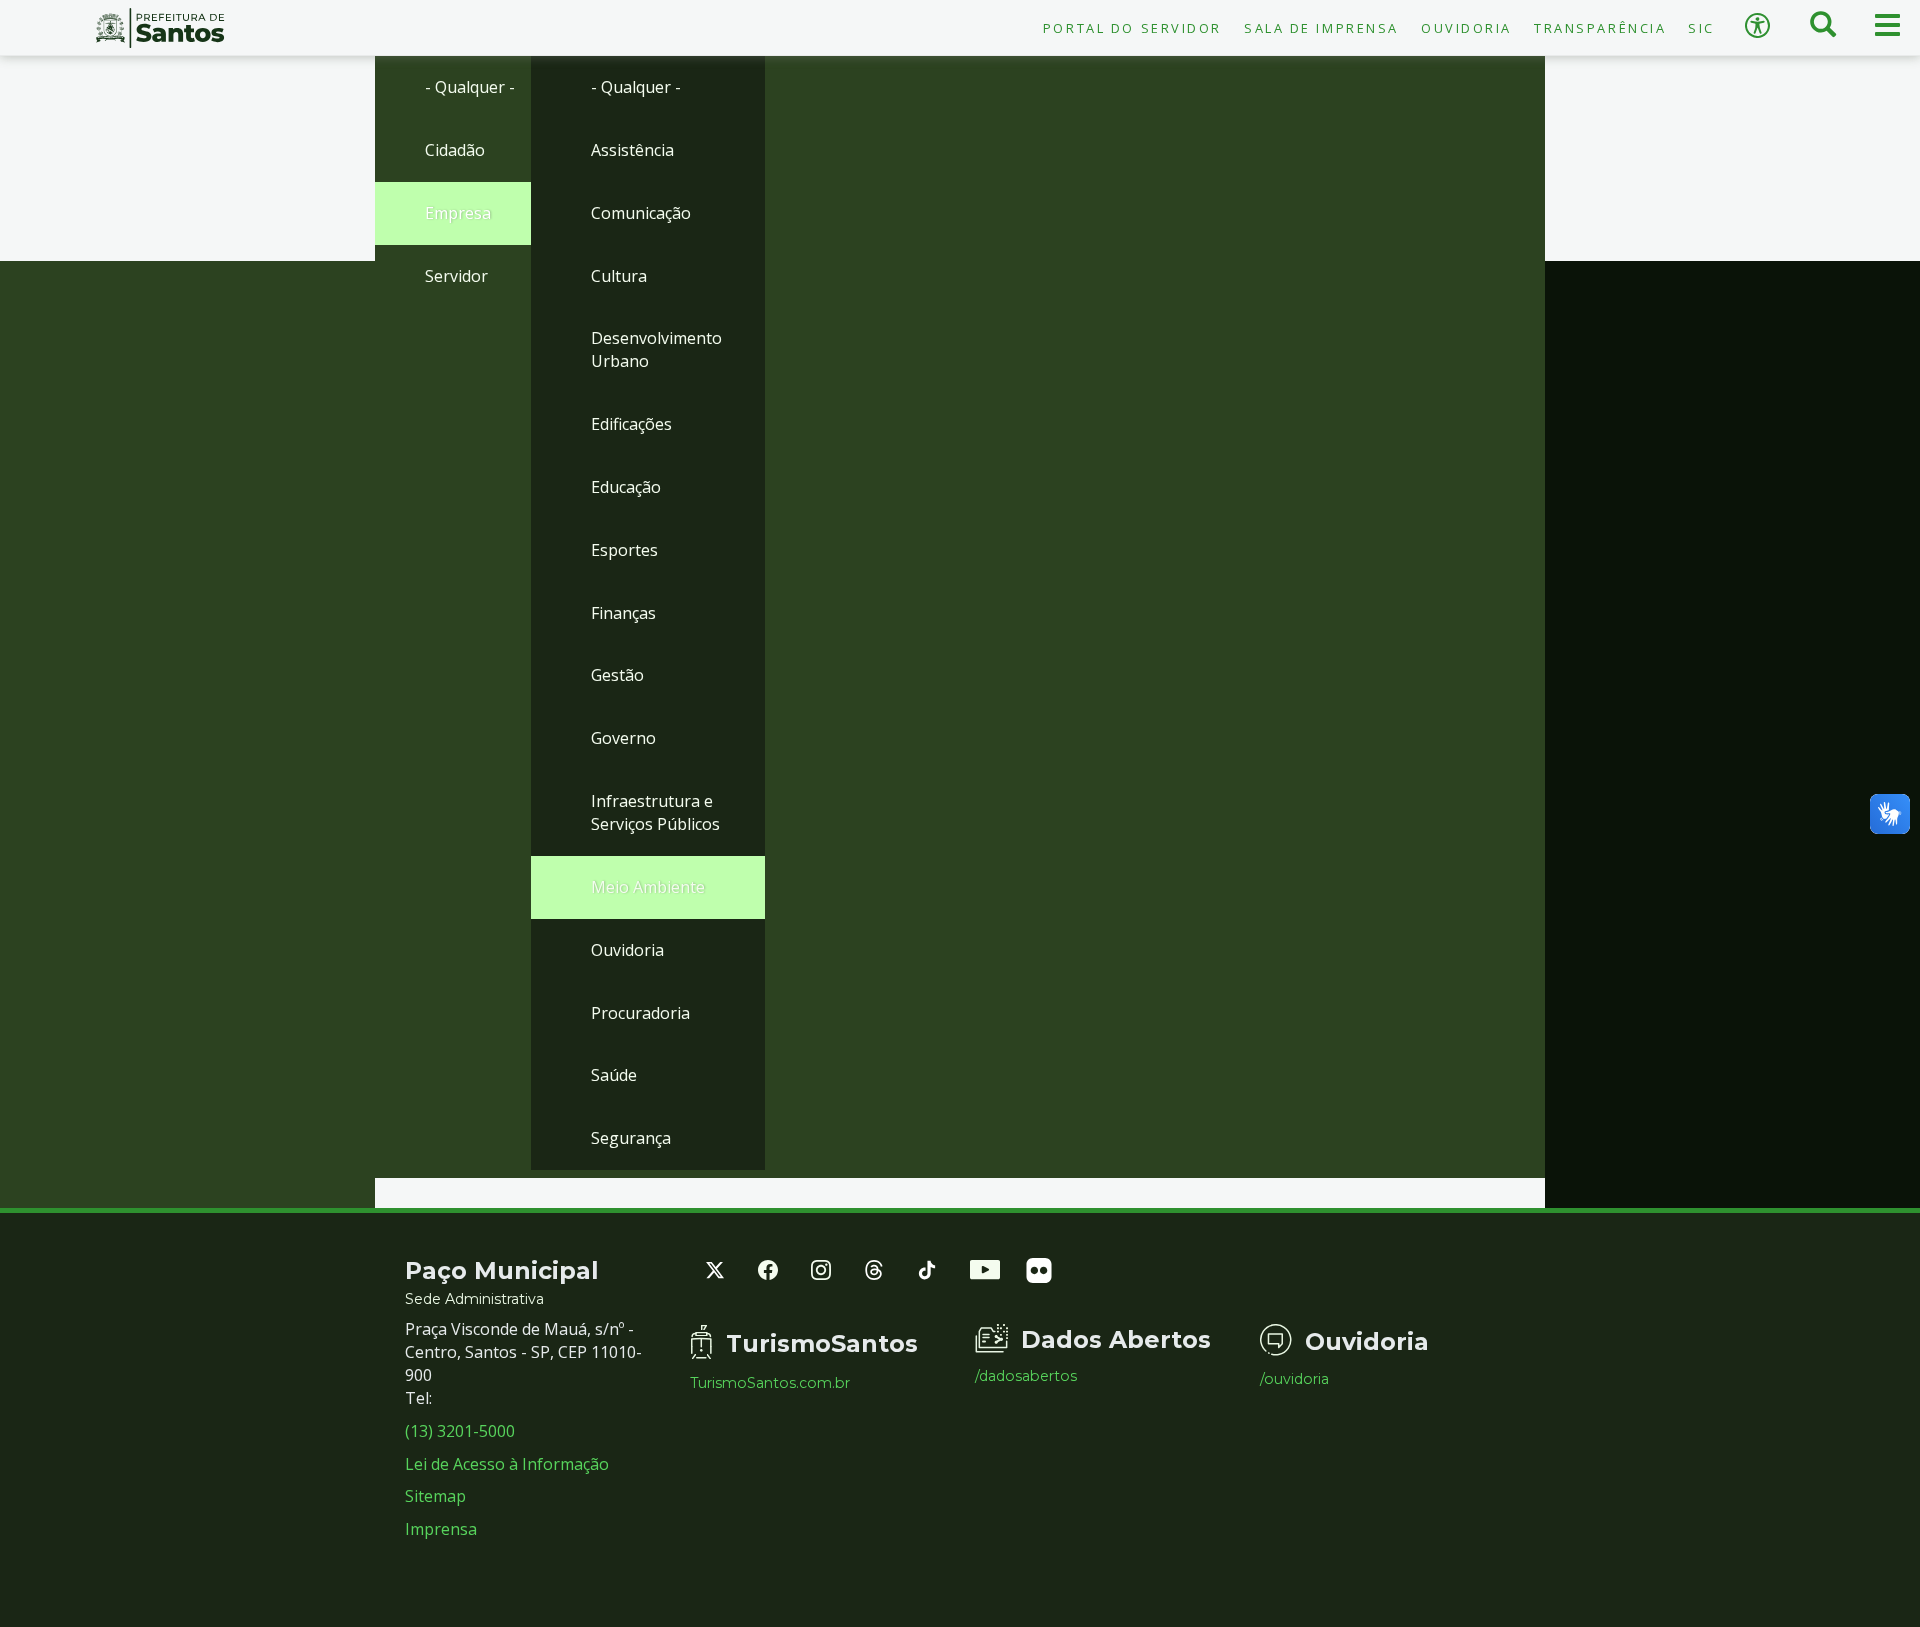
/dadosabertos (1026, 1376)
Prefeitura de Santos (160, 28)
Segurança (631, 1138)
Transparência (1600, 28)
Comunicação (641, 213)
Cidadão (455, 150)
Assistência (632, 150)
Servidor (456, 276)
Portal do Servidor (1132, 28)
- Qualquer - (470, 87)
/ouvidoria (1294, 1379)
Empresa (458, 213)
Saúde (614, 1075)
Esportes (624, 550)
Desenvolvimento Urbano (656, 349)
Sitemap (435, 1496)
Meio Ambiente (648, 887)
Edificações (631, 424)
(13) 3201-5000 (460, 1431)
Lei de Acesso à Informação (507, 1464)
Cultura (619, 276)
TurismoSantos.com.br (770, 1383)
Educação (626, 487)
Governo (623, 738)
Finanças (623, 613)
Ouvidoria (1466, 28)
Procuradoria (640, 1013)
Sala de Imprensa (1321, 28)
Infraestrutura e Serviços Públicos (655, 812)
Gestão (617, 675)
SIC (1701, 28)
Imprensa (441, 1529)
